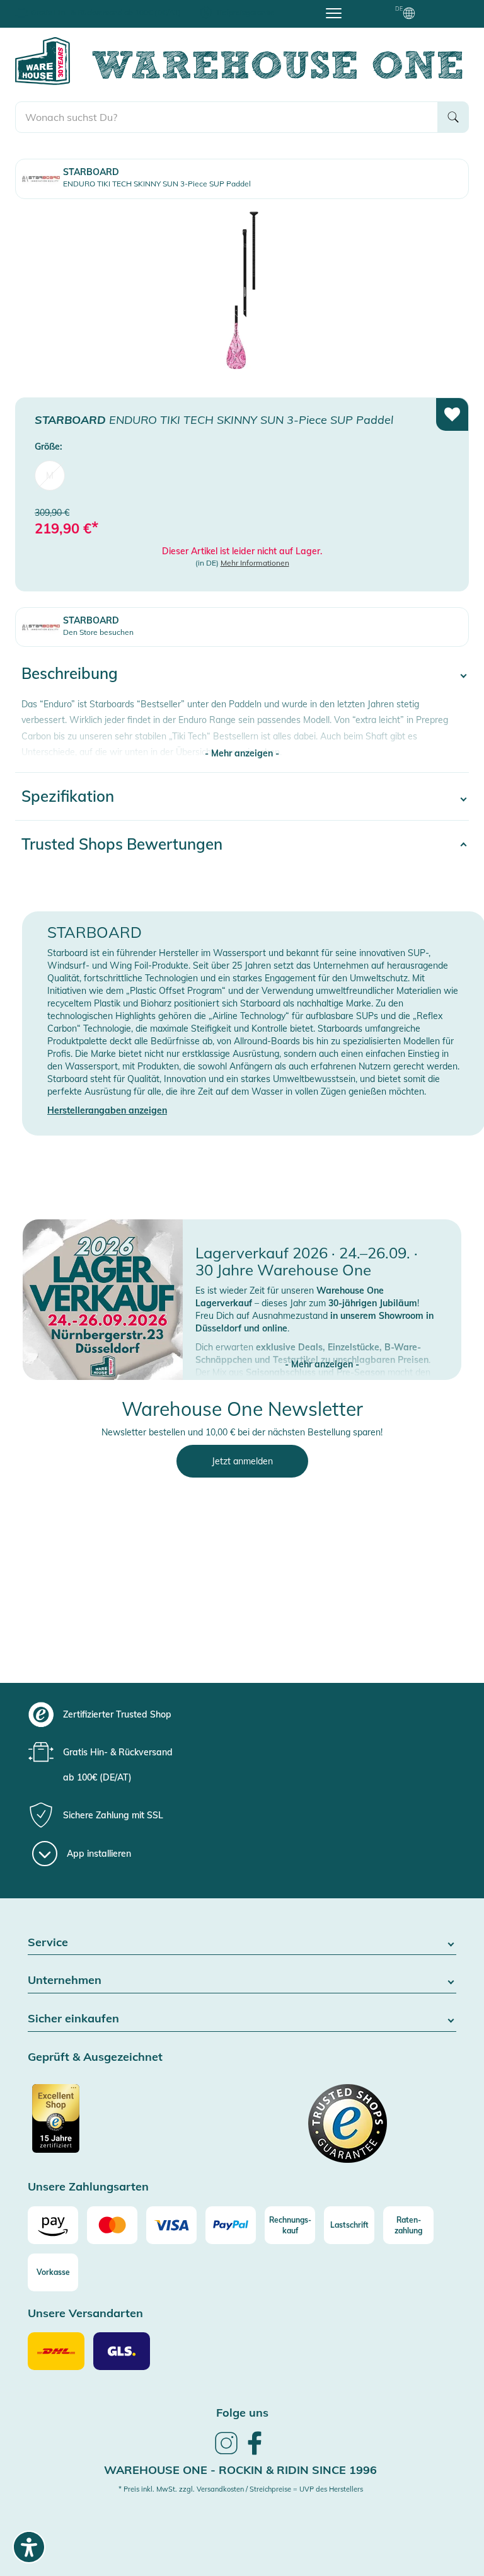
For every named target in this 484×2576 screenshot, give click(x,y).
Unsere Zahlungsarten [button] (88, 2187)
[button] (322, 1352)
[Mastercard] (112, 2225)
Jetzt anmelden (242, 1461)
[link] (226, 2453)
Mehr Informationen (255, 563)
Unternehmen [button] (65, 1980)
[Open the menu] (334, 13)
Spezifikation (68, 796)
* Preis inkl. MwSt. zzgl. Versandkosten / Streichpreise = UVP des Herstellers (241, 2489)
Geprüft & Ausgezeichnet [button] (95, 2057)
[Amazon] (53, 2225)
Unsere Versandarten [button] (85, 2314)
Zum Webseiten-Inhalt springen (64, 6)
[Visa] (171, 2225)
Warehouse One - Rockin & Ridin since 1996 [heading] (240, 2470)
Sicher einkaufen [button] (73, 2019)
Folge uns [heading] (242, 2413)
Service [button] (48, 1943)
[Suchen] (453, 117)
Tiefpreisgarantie (245, 12)
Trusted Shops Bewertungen (122, 844)
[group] (254, 1714)
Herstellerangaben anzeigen (107, 1110)
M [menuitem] (50, 476)
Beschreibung (70, 673)
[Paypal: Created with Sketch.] (231, 2225)
